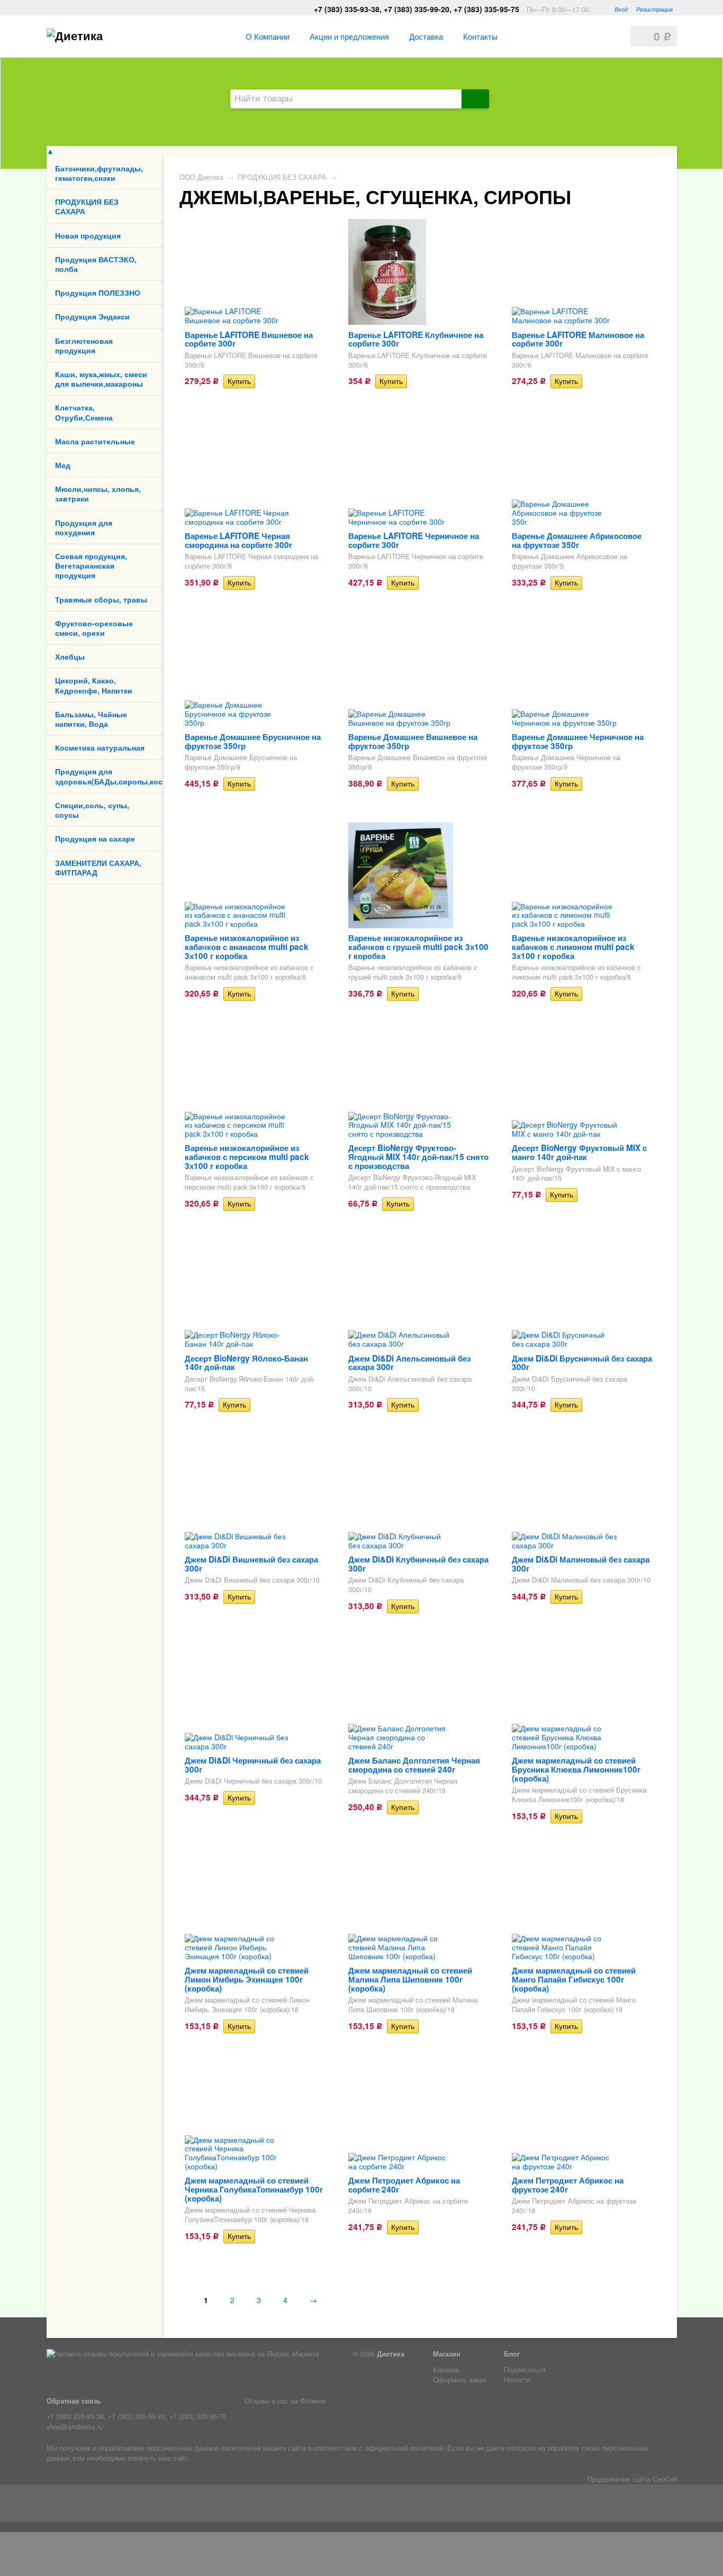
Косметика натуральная (100, 747)
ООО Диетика (201, 177)
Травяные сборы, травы (101, 599)
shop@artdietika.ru (75, 2427)
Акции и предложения (349, 36)
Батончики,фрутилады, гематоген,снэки (99, 173)
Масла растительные (95, 441)
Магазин (447, 2354)
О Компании (268, 36)
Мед (63, 465)
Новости (517, 2380)
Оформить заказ (459, 2380)
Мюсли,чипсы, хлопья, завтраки (98, 494)
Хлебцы (70, 656)
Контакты (480, 36)
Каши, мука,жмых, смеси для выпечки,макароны (101, 379)
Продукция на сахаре (95, 838)
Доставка (426, 36)
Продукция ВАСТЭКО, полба (96, 264)
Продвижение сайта (619, 2479)
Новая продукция (88, 235)
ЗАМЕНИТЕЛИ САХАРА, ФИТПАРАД (98, 867)
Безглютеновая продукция (84, 345)
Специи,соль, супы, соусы (92, 810)
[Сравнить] (263, 381)
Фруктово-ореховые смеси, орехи (94, 628)
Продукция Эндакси (92, 316)
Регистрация (654, 9)
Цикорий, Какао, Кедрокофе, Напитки (94, 685)
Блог (512, 2354)
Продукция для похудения (84, 527)
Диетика (391, 2354)
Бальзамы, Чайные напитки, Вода (91, 719)
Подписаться (525, 2370)
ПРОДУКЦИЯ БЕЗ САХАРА (87, 206)
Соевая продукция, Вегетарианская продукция (91, 565)
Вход (621, 9)
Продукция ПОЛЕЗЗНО (98, 293)
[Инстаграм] (71, 2505)
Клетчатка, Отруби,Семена (84, 412)
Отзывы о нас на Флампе (285, 2401)
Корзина (446, 2370)
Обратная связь (74, 2401)
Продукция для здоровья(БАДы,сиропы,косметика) (109, 776)
